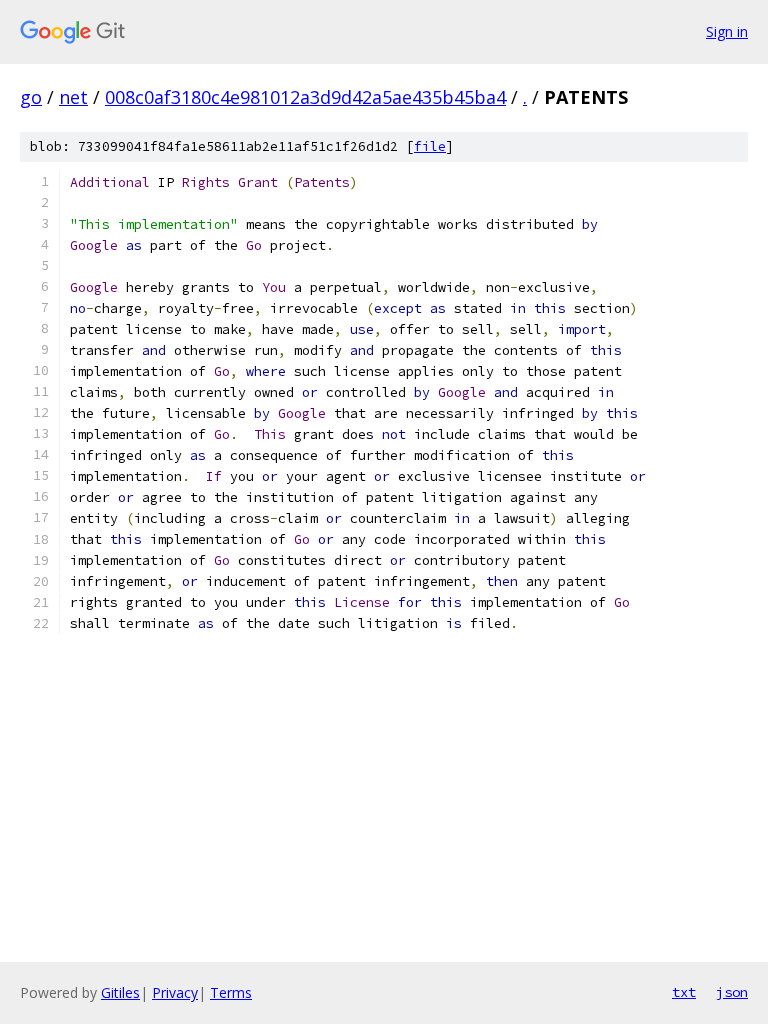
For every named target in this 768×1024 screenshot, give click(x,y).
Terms (231, 992)
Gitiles (120, 992)
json (732, 992)
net (73, 97)
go (31, 97)
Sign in (727, 31)
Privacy (175, 992)
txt (684, 992)
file (430, 146)
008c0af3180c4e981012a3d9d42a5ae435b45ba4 (305, 97)
